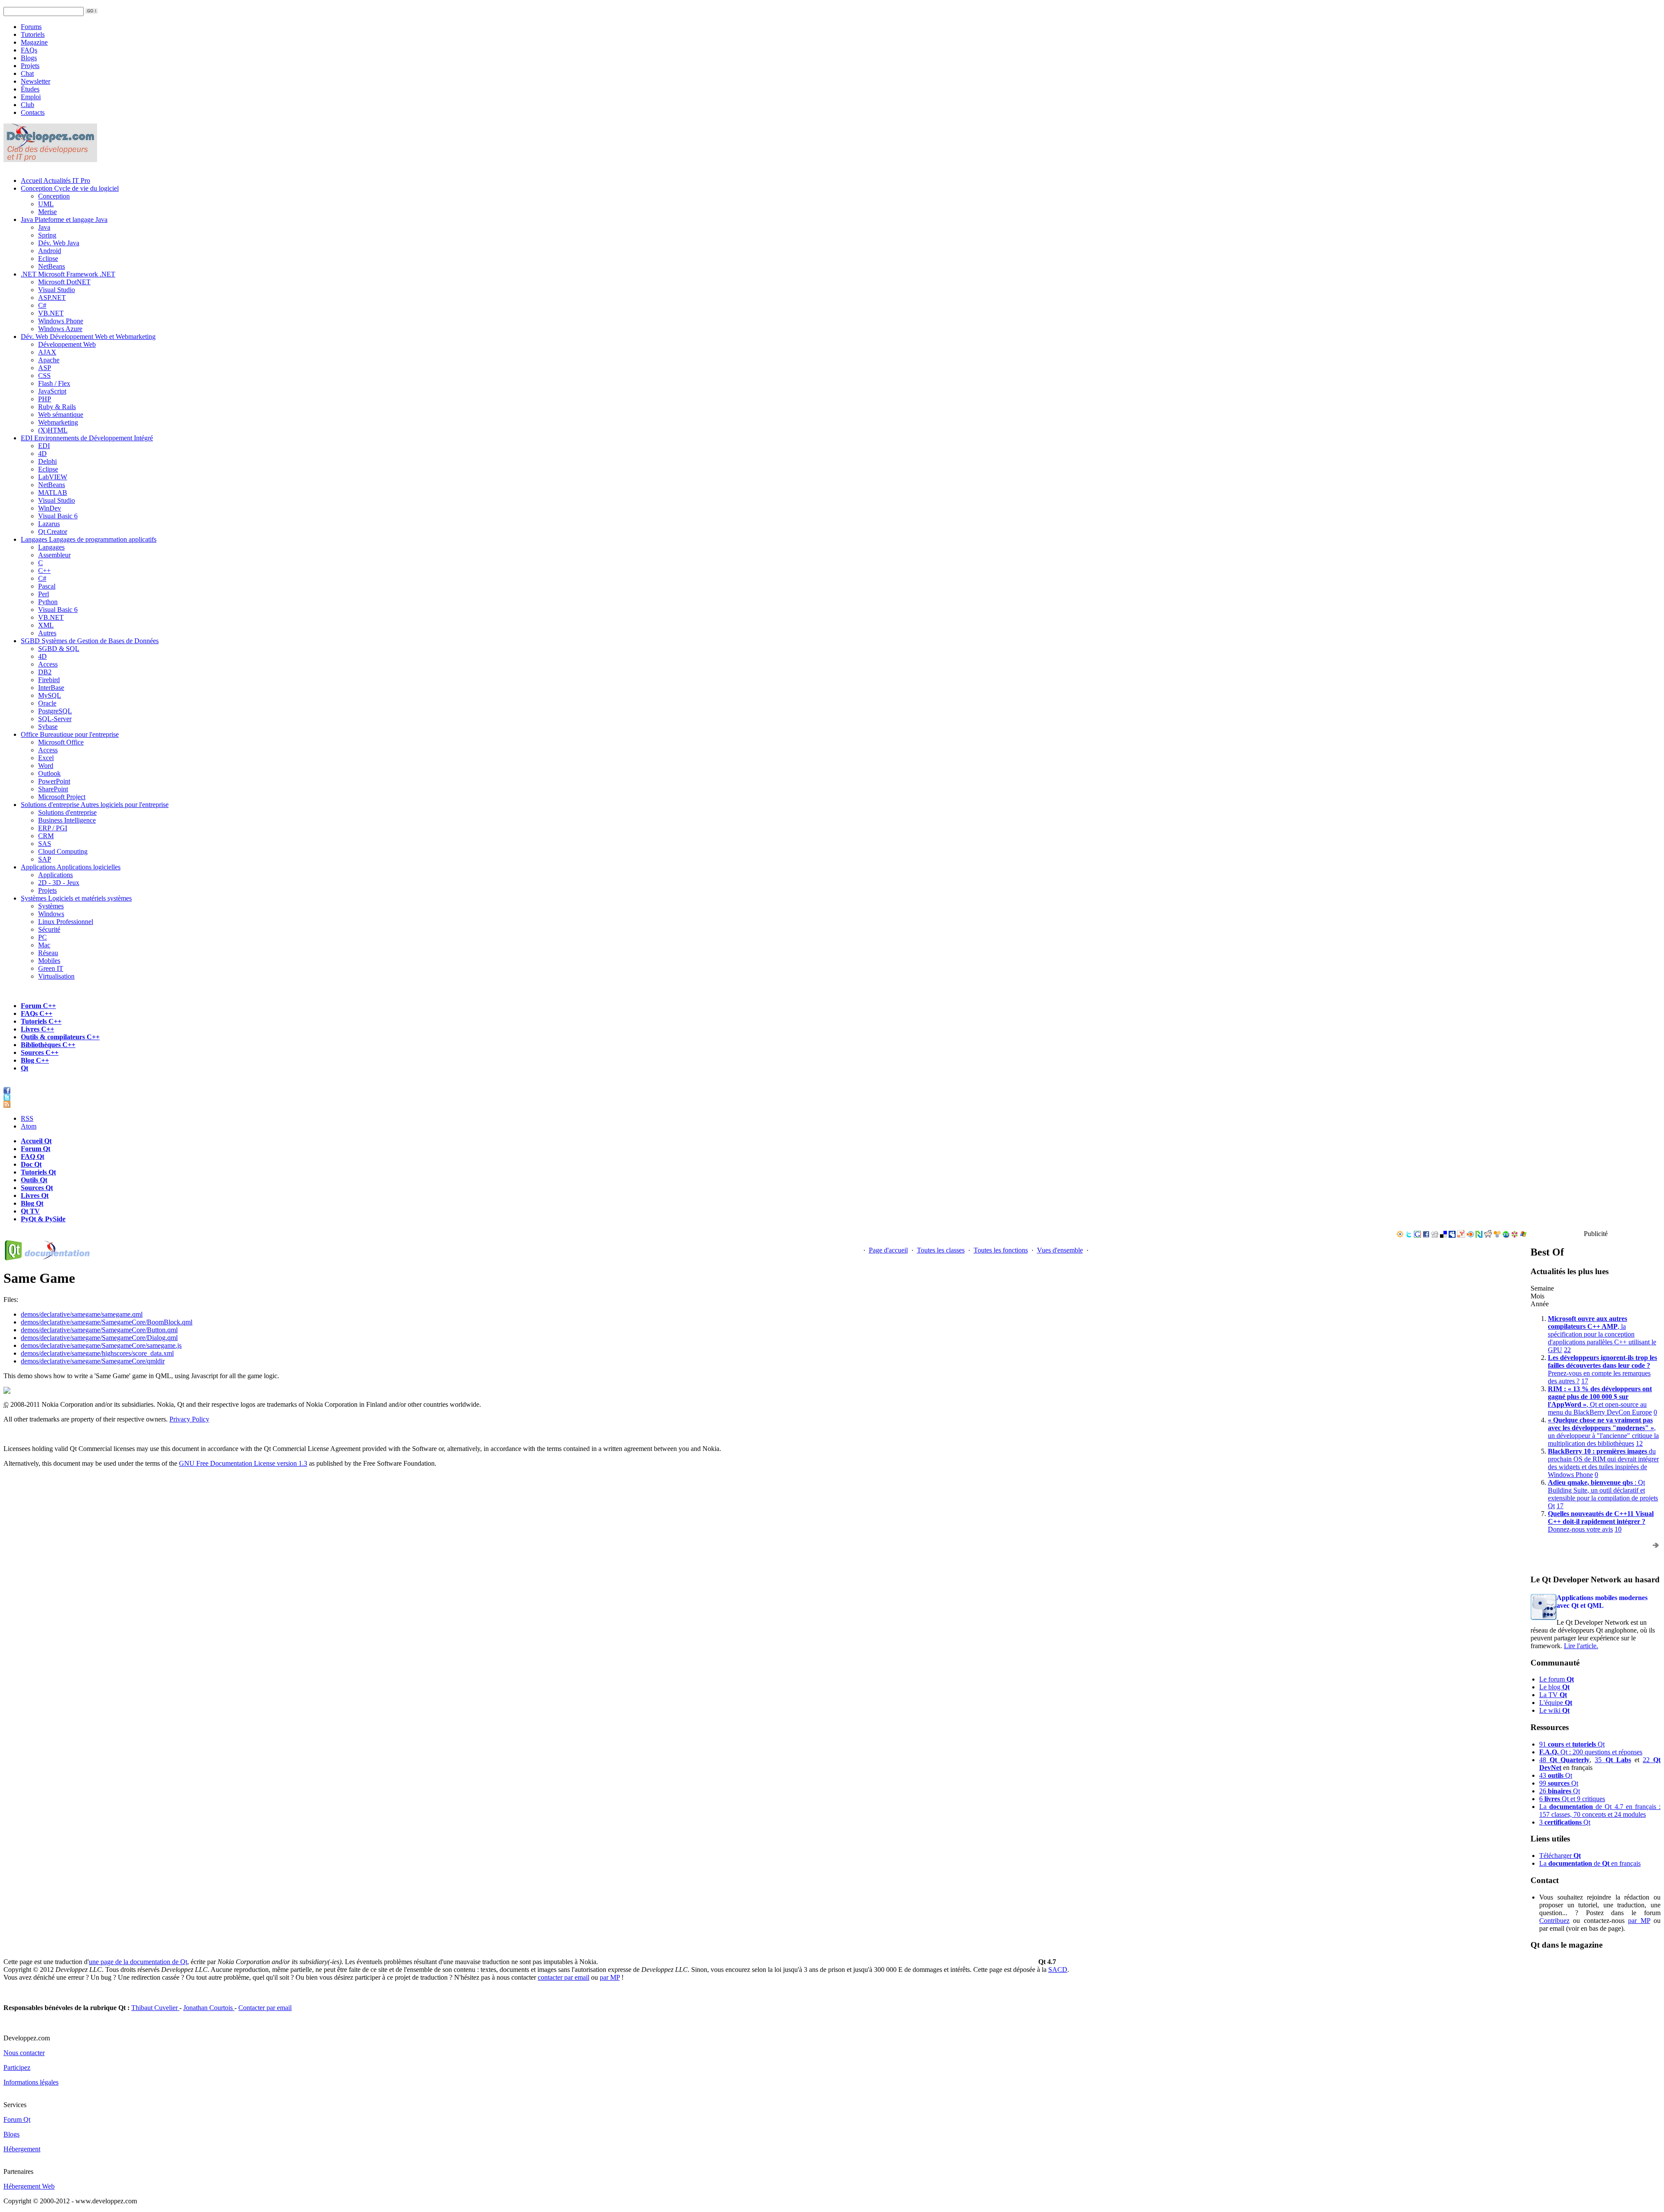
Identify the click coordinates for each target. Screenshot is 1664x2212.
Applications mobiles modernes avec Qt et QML (1602, 1602)
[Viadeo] (1400, 1235)
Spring (47, 235)
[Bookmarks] (1514, 1235)
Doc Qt (31, 1164)
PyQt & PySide (43, 1219)
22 (1567, 1350)
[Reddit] (1488, 1235)
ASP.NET (52, 298)
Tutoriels (33, 34)
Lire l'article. (1581, 1646)
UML (46, 204)
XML (46, 625)
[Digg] (1435, 1235)
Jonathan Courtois (209, 2008)
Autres (47, 633)
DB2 (45, 672)
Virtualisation (56, 976)
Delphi (47, 461)
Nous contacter (24, 2053)
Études (30, 89)
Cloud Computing (63, 851)
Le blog (1554, 1687)
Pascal (47, 586)
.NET (68, 274)
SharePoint (53, 789)
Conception (70, 188)
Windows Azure (60, 329)
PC (42, 937)
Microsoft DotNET (64, 282)
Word (46, 766)
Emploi (31, 97)
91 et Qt (1572, 1744)
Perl (44, 594)
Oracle (47, 703)
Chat (27, 73)
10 (1618, 1529)
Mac (44, 945)
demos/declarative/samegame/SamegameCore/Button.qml (99, 1330)
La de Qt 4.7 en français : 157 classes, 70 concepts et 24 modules (1600, 1810)
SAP (45, 859)
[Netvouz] (1479, 1235)
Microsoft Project (62, 797)
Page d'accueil (888, 1250)
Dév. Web (88, 337)
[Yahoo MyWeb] (1461, 1235)
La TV (1553, 1695)
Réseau (48, 953)
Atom (29, 1126)
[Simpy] (1497, 1235)
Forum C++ (38, 1006)
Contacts (33, 112)
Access (48, 664)
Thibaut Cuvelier (155, 2008)
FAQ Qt (32, 1156)
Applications (71, 867)
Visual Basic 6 (58, 516)
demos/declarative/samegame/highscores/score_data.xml (97, 1353)
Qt (24, 1068)
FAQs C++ (37, 1013)
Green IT (51, 968)
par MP (1639, 1921)
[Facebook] (1426, 1235)
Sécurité (49, 929)
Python (48, 602)
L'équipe (1556, 1703)
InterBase (51, 688)
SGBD (90, 641)
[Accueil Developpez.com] (50, 160)
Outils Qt (34, 1180)
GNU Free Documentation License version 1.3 (243, 1463)
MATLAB (53, 493)
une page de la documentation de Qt (138, 1962)
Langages (89, 539)
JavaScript (52, 391)
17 (1585, 1381)
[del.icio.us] (1443, 1235)
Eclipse (48, 259)
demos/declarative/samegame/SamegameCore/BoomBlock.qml (107, 1322)
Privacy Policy (189, 1419)
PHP (45, 399)
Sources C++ (40, 1052)
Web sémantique (61, 415)
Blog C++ (35, 1060)
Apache (49, 360)
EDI (87, 438)
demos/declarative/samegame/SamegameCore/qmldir (93, 1361)
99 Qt (1559, 1783)
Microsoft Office (61, 742)
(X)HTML (53, 430)
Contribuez (1554, 1921)
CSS (44, 376)
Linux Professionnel (66, 922)
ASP (45, 368)
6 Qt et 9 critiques (1572, 1799)
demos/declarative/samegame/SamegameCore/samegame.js (101, 1345)
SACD (1058, 1970)
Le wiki (1554, 1710)
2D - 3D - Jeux (59, 883)
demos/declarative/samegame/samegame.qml (82, 1314)
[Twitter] (1409, 1235)
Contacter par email (265, 2008)
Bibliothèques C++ (48, 1045)
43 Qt (1556, 1775)
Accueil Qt (36, 1141)
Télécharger (1560, 1856)
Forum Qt (36, 1149)
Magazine (34, 42)
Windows (51, 914)
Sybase (48, 727)
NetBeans (52, 266)
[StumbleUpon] (1506, 1235)
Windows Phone (61, 321)
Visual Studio (57, 290)
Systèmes (76, 898)
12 (1639, 1443)
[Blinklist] (1470, 1235)
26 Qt (1560, 1791)
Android (50, 251)
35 (1613, 1760)
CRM (46, 836)
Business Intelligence (67, 820)
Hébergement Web (29, 2186)
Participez (17, 2067)
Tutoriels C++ (41, 1021)
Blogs (29, 58)
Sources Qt (37, 1188)
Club (28, 105)
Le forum (1557, 1679)
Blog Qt (32, 1203)
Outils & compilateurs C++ (60, 1037)
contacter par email (564, 1977)
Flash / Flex (54, 383)
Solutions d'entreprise (95, 805)
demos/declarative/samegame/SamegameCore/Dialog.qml (99, 1338)
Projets (30, 66)
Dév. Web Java (59, 243)
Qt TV (30, 1211)
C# (42, 305)
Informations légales (31, 2082)
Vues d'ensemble (1060, 1250)
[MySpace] (1452, 1235)
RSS (27, 1118)
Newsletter (36, 81)
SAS (45, 844)
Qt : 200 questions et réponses (1591, 1752)
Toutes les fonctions (1001, 1250)
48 (1564, 1760)
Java (64, 220)
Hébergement (22, 2149)
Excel (46, 758)
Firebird (49, 680)
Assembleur (54, 555)
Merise (47, 212)
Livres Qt (35, 1195)
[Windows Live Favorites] (1523, 1235)
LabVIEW (53, 477)
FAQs (29, 50)
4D (42, 454)
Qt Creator (53, 532)
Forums (31, 27)
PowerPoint (54, 781)
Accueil (55, 181)
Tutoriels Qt (38, 1172)
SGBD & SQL (59, 649)
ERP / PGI (53, 828)
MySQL (50, 695)
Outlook (49, 773)
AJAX (47, 352)
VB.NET (51, 313)
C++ (44, 571)
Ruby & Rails (57, 407)
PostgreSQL (55, 711)
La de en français (1590, 1863)
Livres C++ (37, 1029)
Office (70, 734)
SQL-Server (55, 719)
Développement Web (67, 344)
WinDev (50, 508)
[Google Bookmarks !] (1417, 1235)
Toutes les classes (941, 1250)
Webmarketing (58, 422)
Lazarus (49, 524)
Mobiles (49, 961)
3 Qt (1565, 1822)
